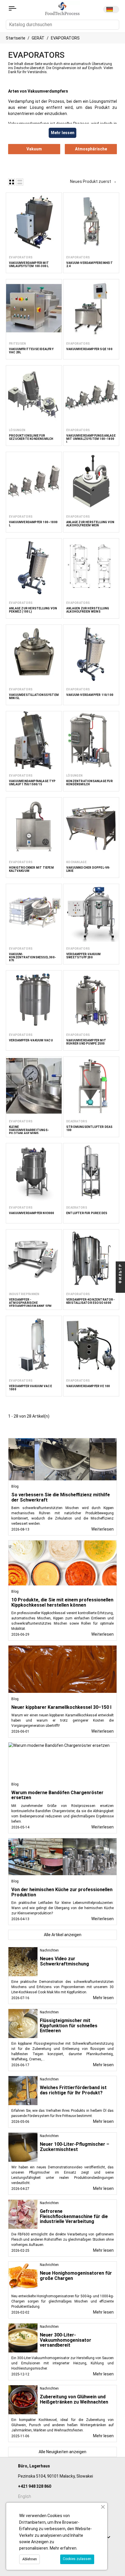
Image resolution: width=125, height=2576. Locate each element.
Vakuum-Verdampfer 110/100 (90, 695)
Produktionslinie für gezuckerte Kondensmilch (31, 437)
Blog (15, 1486)
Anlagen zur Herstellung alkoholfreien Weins (88, 610)
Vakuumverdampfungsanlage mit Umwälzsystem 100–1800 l (91, 439)
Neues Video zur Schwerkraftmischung (64, 1961)
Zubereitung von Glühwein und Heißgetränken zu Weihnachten (74, 2399)
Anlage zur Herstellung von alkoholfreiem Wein (90, 524)
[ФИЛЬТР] (120, 1288)
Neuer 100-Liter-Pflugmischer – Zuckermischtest (75, 2147)
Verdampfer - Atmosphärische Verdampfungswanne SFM (30, 1303)
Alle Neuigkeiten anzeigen (63, 2452)
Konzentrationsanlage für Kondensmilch (90, 783)
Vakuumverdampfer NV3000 (32, 1213)
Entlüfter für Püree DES (87, 1213)
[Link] (12, 8)
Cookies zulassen (77, 2559)
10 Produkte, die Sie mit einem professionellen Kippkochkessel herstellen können (62, 1602)
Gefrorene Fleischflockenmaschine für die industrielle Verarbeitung (74, 2216)
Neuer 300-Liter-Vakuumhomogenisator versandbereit (66, 2340)
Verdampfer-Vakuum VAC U (31, 1040)
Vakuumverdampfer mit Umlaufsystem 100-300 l (29, 264)
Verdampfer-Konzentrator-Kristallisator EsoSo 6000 (90, 1301)
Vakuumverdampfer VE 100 (88, 1386)
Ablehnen (30, 2559)
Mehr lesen (103, 1998)
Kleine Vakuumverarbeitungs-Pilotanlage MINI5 (29, 1130)
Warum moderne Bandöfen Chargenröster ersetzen (57, 1795)
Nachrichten (49, 1950)
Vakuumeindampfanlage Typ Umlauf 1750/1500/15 (32, 783)
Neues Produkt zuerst (93, 181)
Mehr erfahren (63, 2548)
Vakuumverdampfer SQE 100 (89, 349)
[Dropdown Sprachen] (111, 9)
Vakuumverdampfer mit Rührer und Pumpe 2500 (86, 1042)
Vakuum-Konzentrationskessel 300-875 (32, 957)
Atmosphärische (91, 149)
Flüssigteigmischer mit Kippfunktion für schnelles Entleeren (69, 2026)
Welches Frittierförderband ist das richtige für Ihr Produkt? (73, 2090)
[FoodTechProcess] (62, 8)
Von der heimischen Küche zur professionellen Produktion (62, 1892)
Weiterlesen (102, 1529)
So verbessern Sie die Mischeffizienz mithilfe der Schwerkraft (61, 1497)
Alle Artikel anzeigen (63, 1935)
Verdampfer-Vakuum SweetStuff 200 (83, 956)
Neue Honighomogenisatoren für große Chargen (76, 2276)
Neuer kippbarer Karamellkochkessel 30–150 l (61, 1707)
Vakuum (34, 149)
